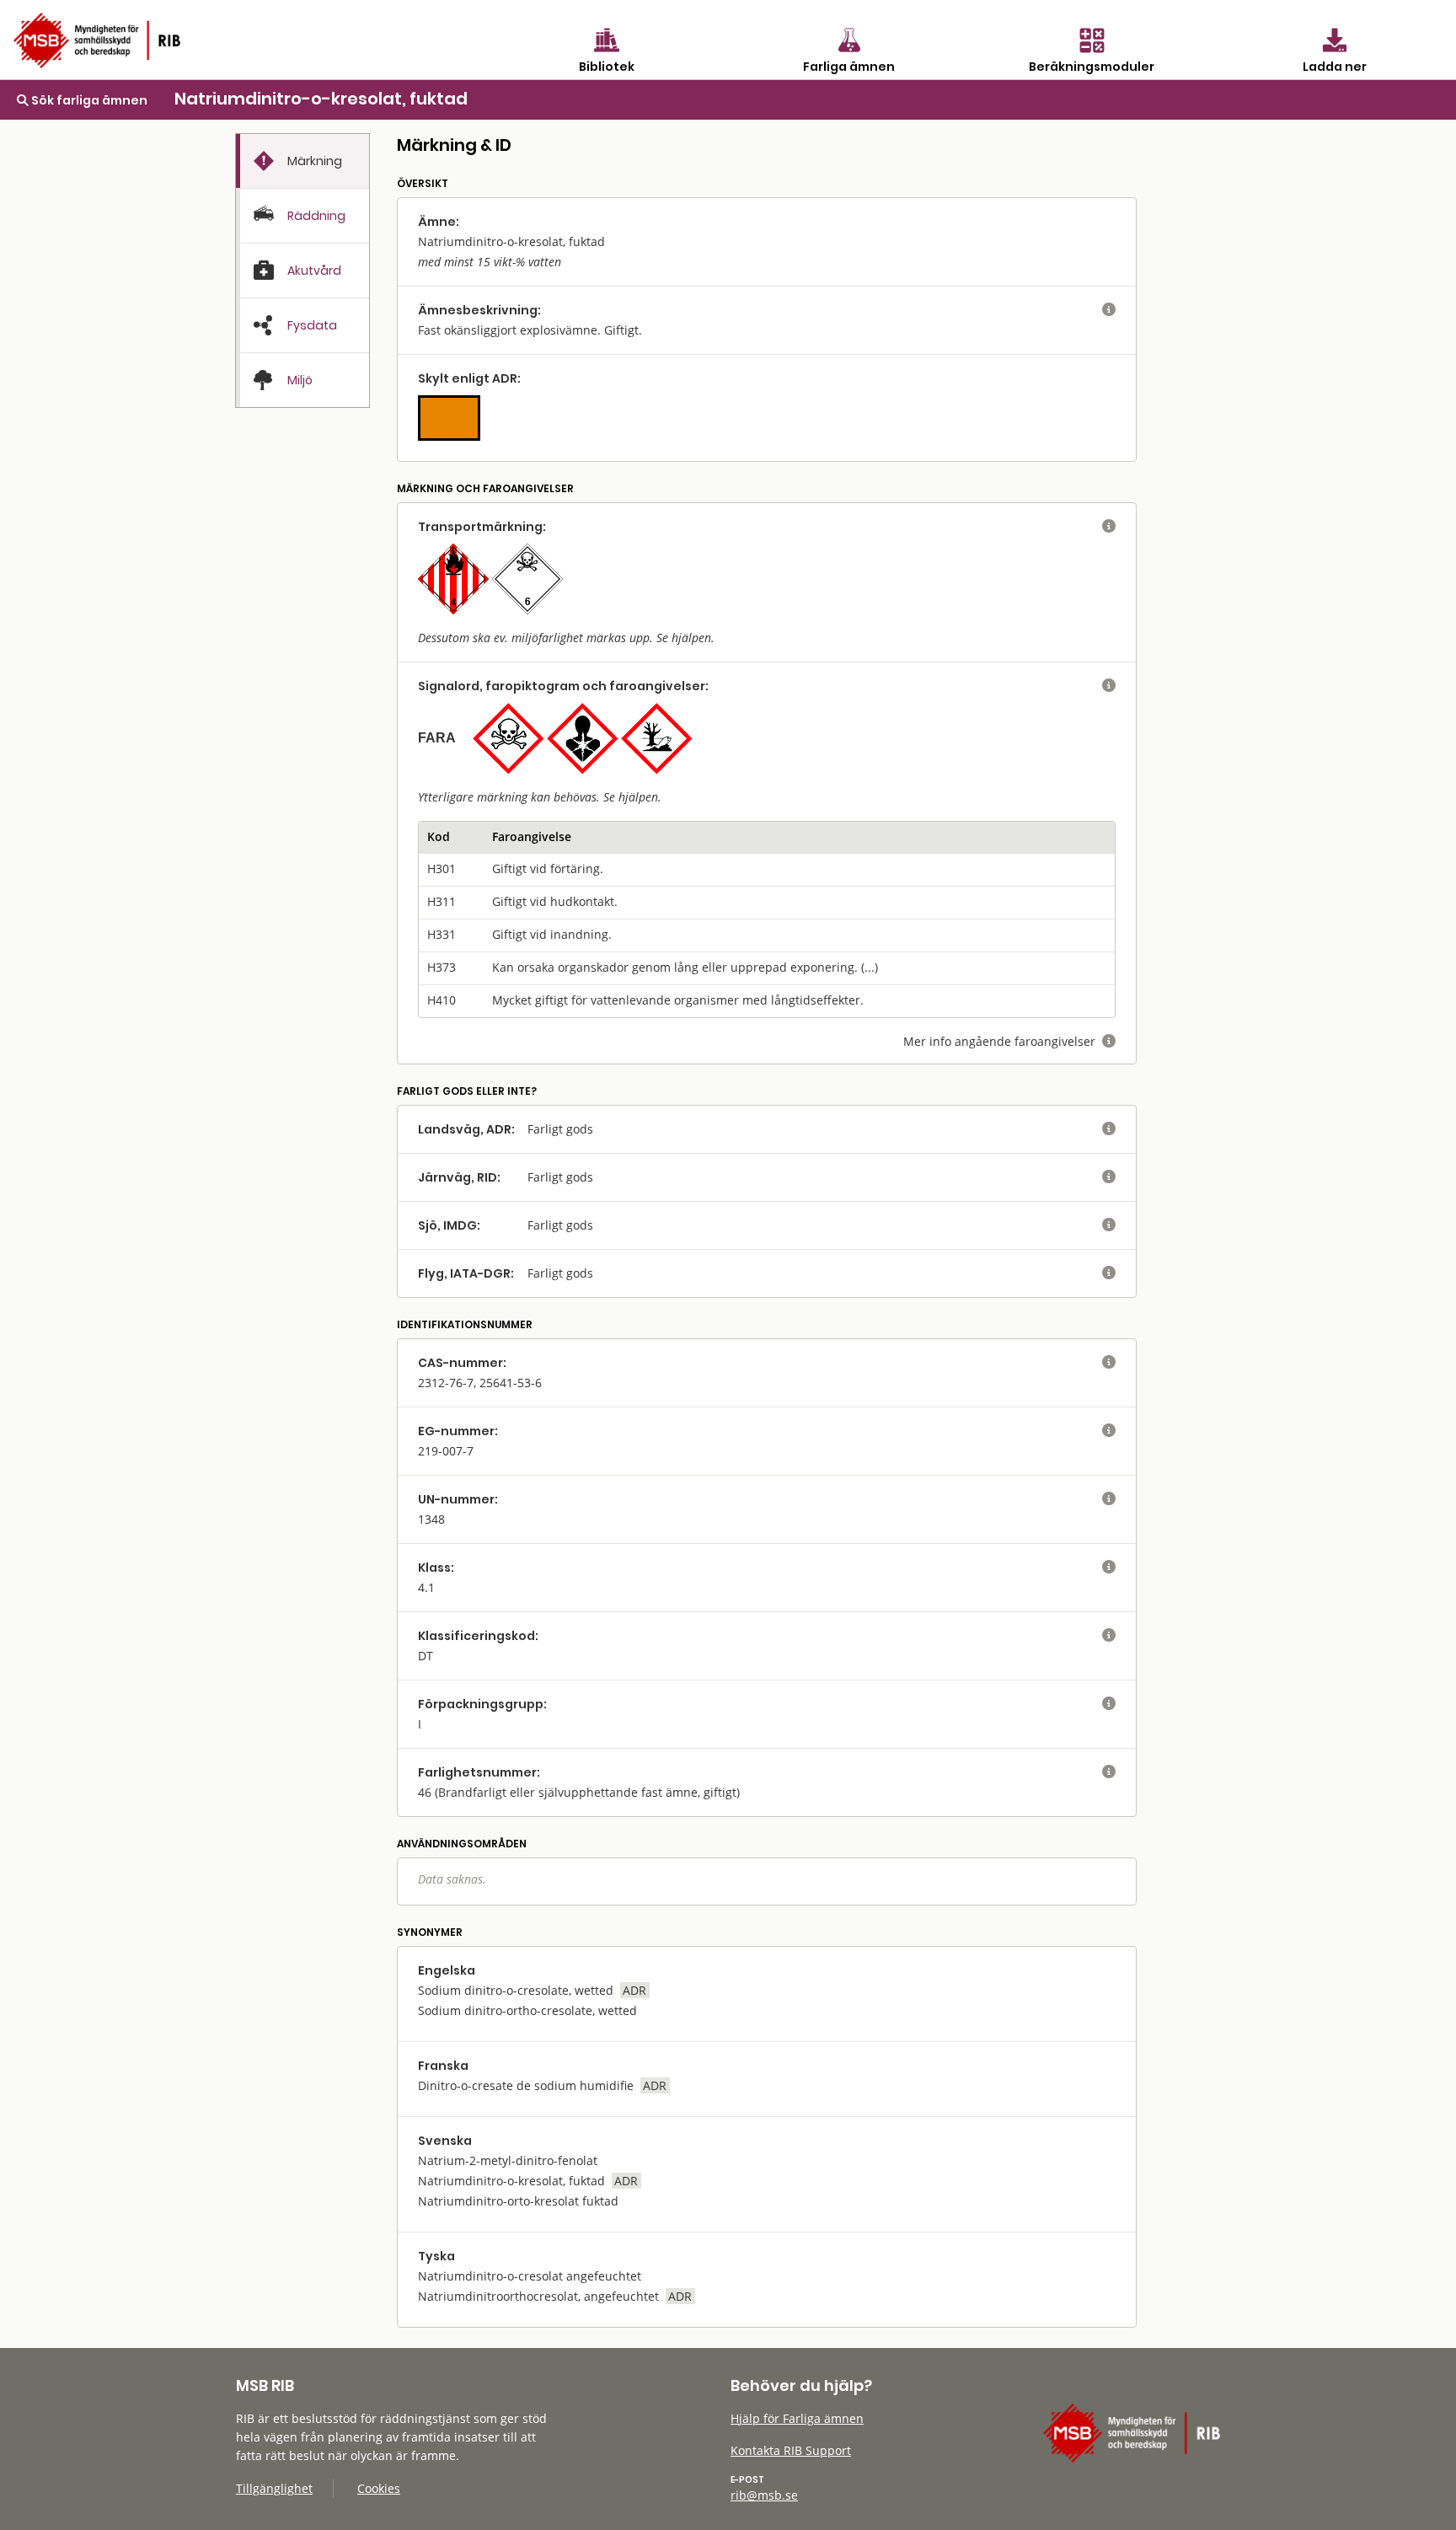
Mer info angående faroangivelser (1009, 1041)
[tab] (302, 161)
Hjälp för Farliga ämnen (797, 2418)
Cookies (379, 2488)
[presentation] (302, 161)
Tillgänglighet (274, 2488)
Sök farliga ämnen (88, 100)
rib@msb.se (764, 2495)
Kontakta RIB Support (791, 2450)
